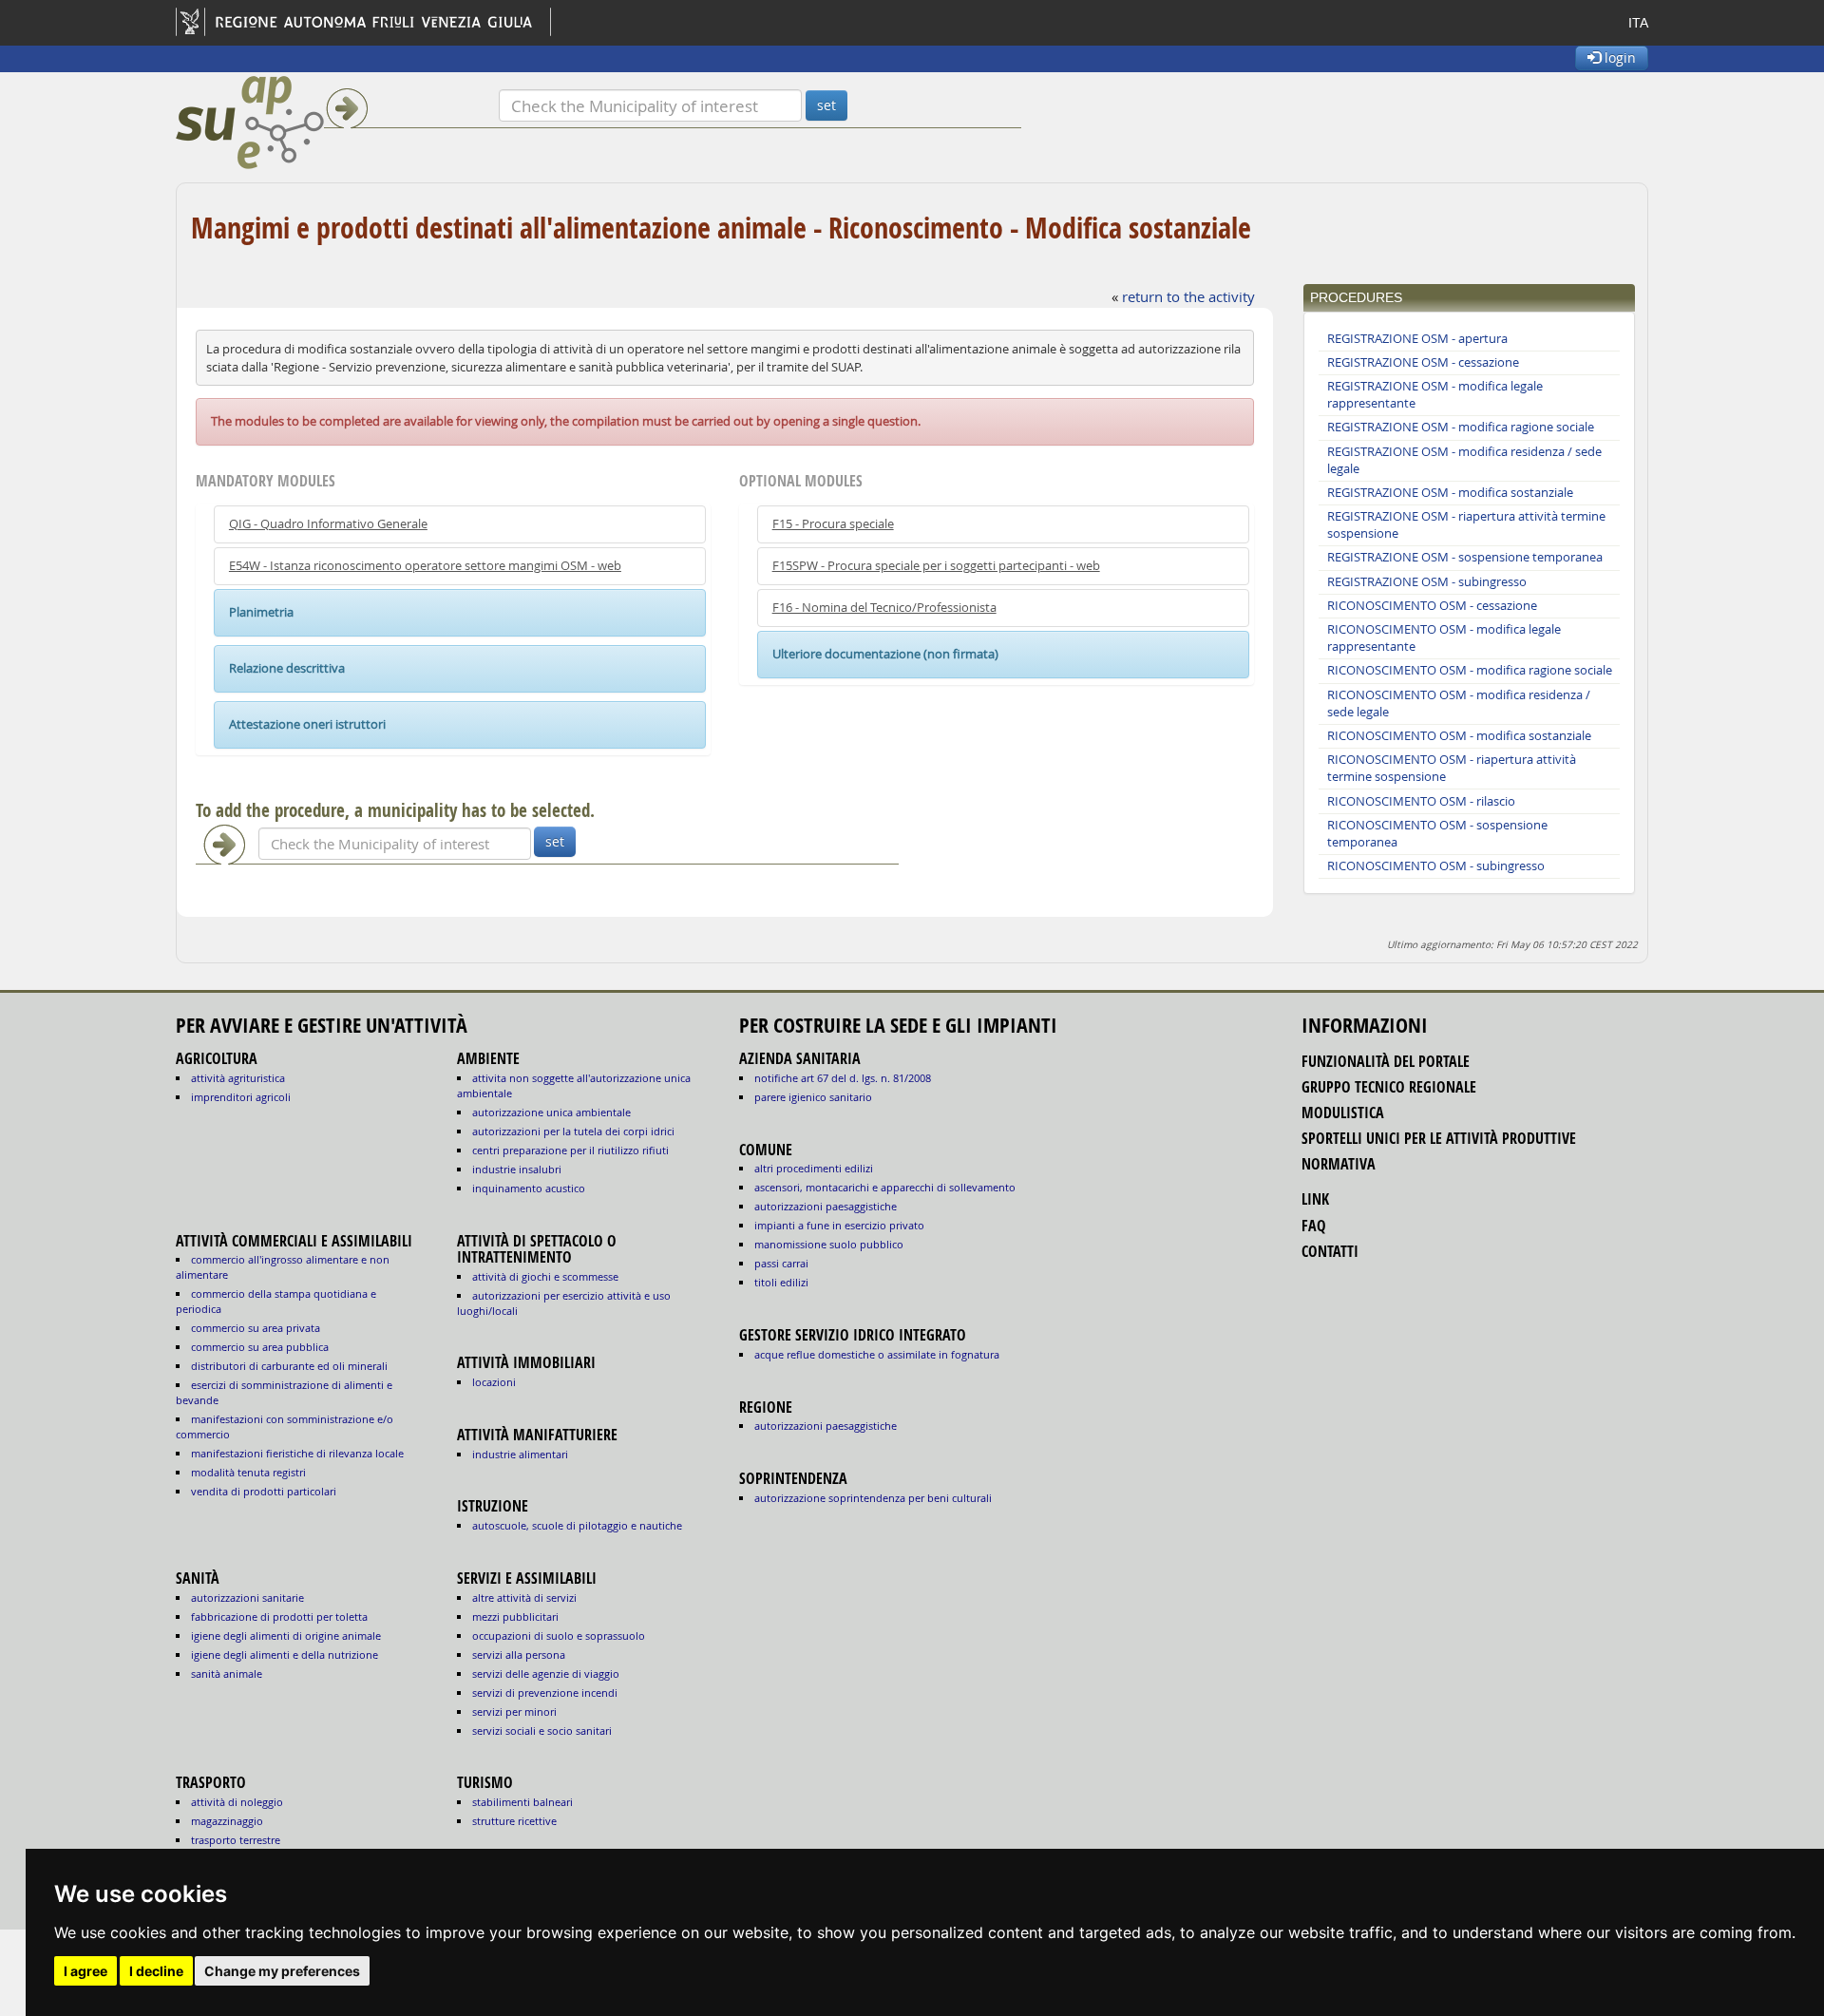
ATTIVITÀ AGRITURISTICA (238, 1078)
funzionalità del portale (1386, 1061)
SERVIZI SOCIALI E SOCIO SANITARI (542, 1731)
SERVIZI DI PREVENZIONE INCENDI (545, 1693)
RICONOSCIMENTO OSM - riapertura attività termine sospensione (1452, 768)
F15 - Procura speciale (833, 524)
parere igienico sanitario (813, 1097)
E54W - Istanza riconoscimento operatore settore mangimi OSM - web (425, 566)
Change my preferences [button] (282, 1971)
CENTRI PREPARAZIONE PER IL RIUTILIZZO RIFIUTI (570, 1150)
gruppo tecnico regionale (1389, 1087)
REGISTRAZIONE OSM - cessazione (1423, 362)
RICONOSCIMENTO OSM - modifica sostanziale (1459, 736)
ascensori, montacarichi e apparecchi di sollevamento (885, 1187)
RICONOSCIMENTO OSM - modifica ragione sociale (1470, 670)
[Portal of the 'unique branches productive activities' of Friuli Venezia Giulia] (338, 123)
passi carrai (781, 1263)
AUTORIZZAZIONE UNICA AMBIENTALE (551, 1112)
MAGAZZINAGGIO (227, 1821)
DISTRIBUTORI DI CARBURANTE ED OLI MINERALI (289, 1366)
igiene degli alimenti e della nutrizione (285, 1655)
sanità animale (227, 1674)
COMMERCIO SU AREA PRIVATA (256, 1328)
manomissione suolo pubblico (829, 1244)
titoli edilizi (781, 1282)
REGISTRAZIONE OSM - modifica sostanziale (1450, 493)
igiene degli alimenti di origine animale (286, 1636)
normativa (1339, 1164)
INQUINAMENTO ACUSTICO (529, 1188)
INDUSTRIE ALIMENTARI (520, 1454)
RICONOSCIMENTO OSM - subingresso (1436, 866)
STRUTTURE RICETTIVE (514, 1821)
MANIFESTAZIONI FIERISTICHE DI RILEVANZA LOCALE (297, 1453)
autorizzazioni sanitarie (247, 1598)
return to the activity (1188, 296)
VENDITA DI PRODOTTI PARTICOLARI (264, 1491)
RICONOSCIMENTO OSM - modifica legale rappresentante (1444, 638)
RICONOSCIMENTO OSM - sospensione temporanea (1437, 834)
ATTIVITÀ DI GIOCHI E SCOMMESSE (545, 1276)
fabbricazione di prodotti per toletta (279, 1617)
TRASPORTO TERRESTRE (236, 1840)
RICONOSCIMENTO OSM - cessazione (1432, 606)
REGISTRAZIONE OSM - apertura (1417, 339)
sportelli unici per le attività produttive (1439, 1138)
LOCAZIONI (494, 1382)
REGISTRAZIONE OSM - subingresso (1427, 582)
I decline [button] (156, 1971)
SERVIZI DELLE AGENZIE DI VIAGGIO (546, 1674)
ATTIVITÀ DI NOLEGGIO (237, 1802)
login (1618, 57)
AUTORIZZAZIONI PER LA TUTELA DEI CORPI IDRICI (573, 1131)
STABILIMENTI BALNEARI (522, 1802)
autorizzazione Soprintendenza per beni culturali (873, 1498)
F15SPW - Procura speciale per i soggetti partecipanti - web (936, 566)
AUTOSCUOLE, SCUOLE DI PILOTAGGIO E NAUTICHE (577, 1525)
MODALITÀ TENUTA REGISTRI (248, 1472)
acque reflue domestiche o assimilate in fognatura (877, 1354)
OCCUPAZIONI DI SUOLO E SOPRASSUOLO (559, 1636)
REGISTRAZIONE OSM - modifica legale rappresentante (1435, 395)
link (1315, 1199)
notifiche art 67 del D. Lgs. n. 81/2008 (843, 1078)
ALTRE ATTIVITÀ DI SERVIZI (524, 1598)
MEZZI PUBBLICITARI (515, 1617)
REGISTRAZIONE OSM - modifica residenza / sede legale (1464, 460)
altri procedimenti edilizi (814, 1168)
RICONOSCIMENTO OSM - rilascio (1421, 801)
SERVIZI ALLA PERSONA (519, 1655)
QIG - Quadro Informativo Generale (328, 524)
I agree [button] (85, 1971)
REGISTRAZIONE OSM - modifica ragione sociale (1461, 427)
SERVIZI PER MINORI (514, 1712)
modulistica (1343, 1113)
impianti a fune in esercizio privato (839, 1225)
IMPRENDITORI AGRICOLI (241, 1097)
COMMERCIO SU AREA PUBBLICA (260, 1347)
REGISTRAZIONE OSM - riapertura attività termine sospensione (1466, 525)
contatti (1330, 1251)
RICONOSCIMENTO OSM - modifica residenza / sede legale (1459, 704)
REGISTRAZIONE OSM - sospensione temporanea (1465, 557)
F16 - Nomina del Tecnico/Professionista (884, 608)
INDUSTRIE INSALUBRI (517, 1169)
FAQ (1314, 1226)
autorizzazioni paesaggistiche (826, 1206)
